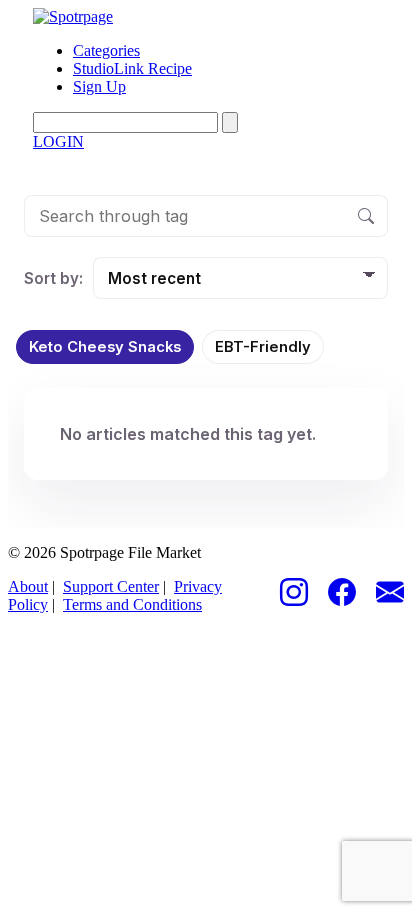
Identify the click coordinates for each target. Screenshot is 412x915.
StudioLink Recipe (132, 68)
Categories (106, 50)
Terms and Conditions (132, 604)
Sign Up (99, 86)
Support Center (111, 586)
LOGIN (58, 141)
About (28, 586)
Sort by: (53, 278)
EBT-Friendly (263, 347)
